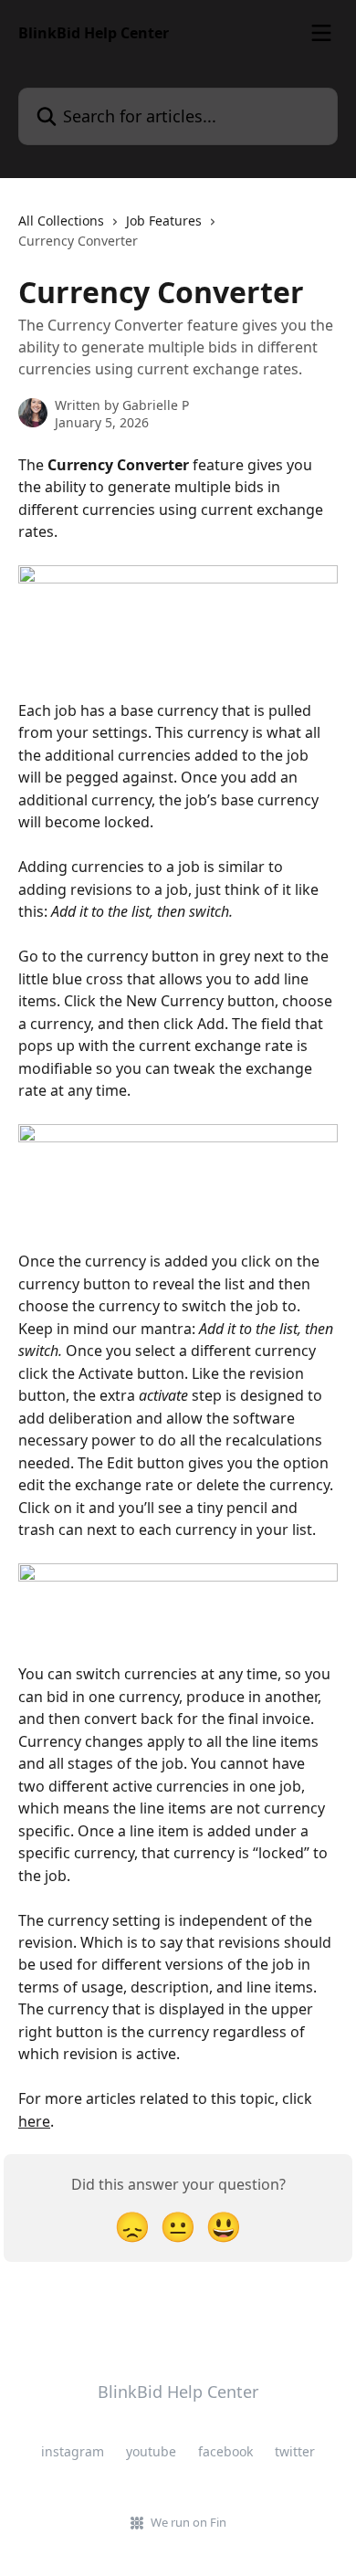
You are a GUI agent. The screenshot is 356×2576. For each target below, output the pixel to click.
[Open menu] (321, 33)
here (34, 2121)
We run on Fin (188, 2522)
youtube (151, 2451)
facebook (225, 2451)
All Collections (61, 221)
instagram (73, 2451)
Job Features (164, 221)
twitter (295, 2451)
